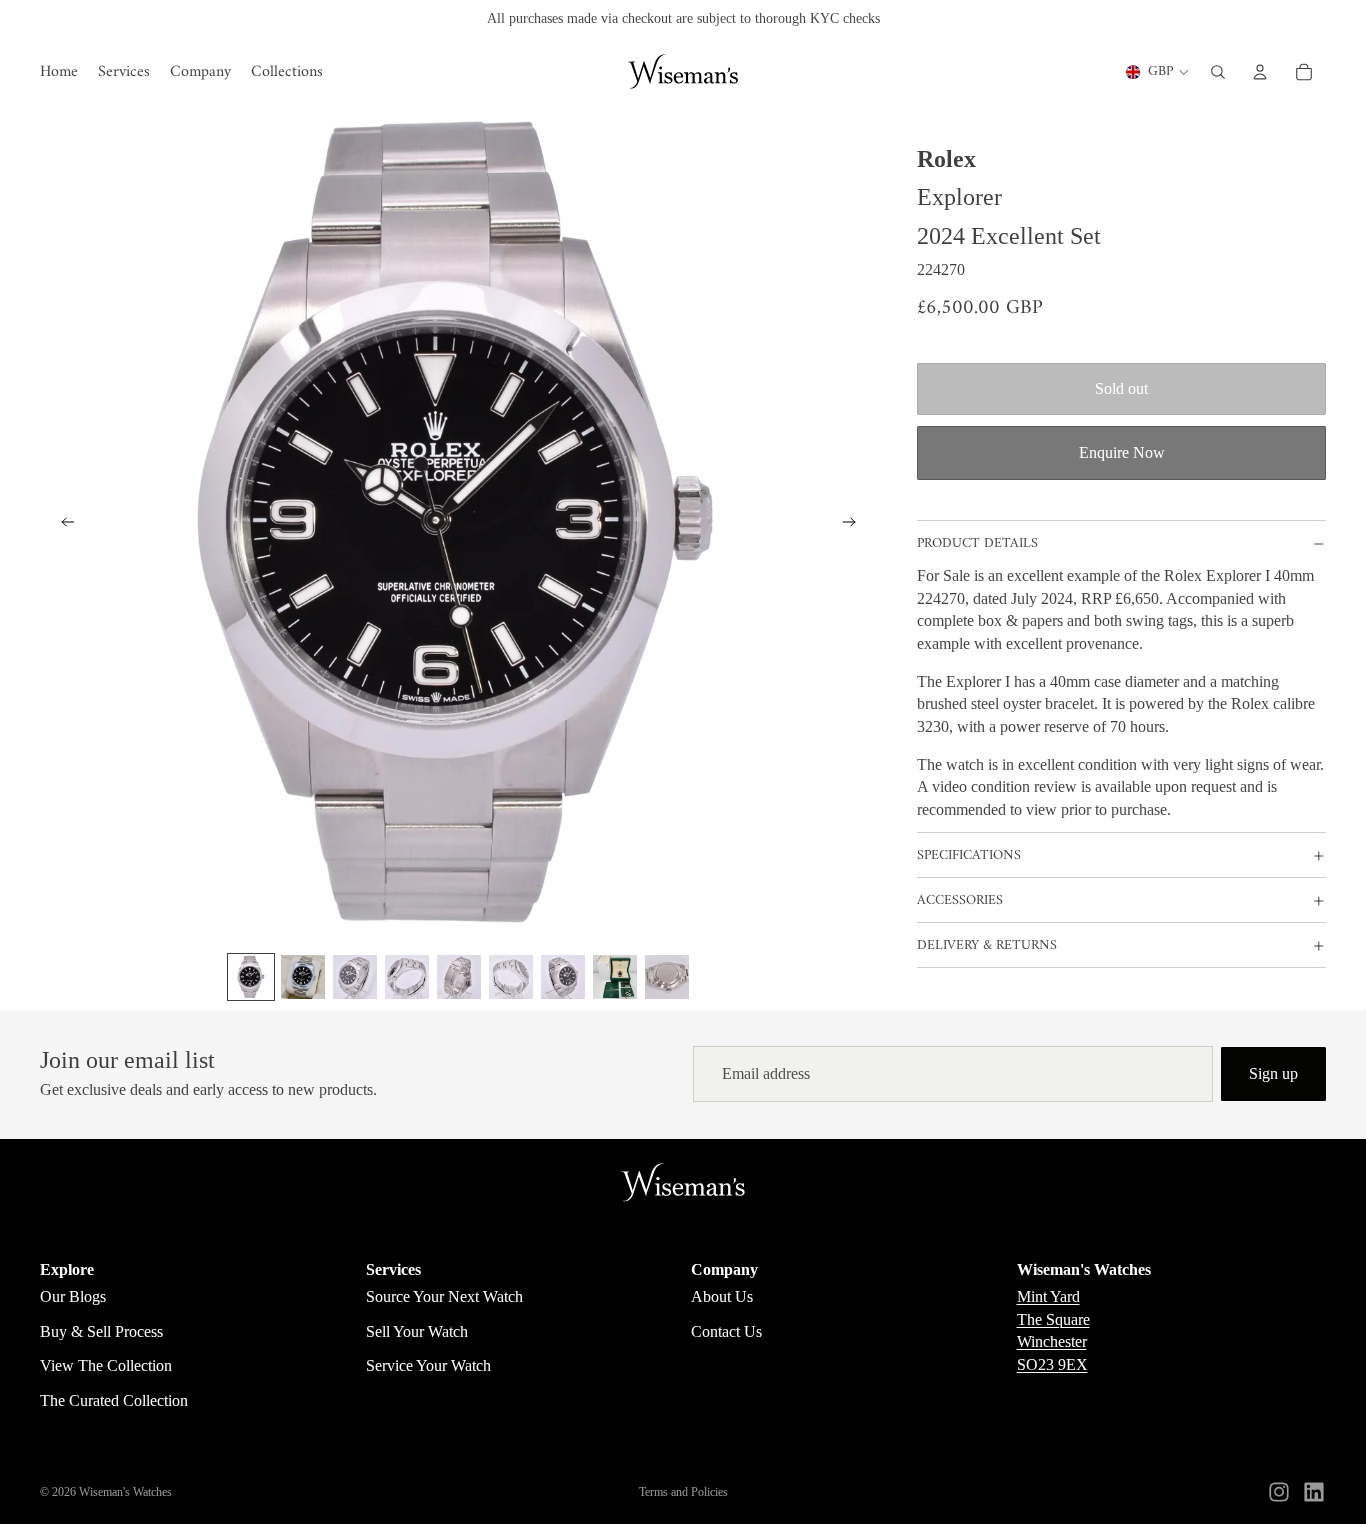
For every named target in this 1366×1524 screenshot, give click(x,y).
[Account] (1260, 72)
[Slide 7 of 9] (563, 977)
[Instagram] (1279, 1492)
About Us (722, 1296)
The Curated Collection (114, 1400)
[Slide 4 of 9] (407, 977)
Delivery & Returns (987, 945)
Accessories (960, 900)
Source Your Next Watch (444, 1296)
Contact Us (726, 1331)
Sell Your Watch (417, 1331)
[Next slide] (855, 525)
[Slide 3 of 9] (355, 977)
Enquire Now (1122, 452)
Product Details (977, 543)
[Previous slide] (62, 525)
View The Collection (106, 1365)
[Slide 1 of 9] (251, 977)
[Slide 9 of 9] (667, 977)
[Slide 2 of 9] (303, 977)
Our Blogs (73, 1296)
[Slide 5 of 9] (459, 977)
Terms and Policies (683, 1492)
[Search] (1218, 72)
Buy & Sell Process (101, 1331)
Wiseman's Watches (125, 1492)
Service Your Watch (428, 1365)
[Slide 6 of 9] (511, 977)
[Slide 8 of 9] (615, 977)
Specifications (969, 855)
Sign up (1273, 1073)
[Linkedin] (1314, 1492)
